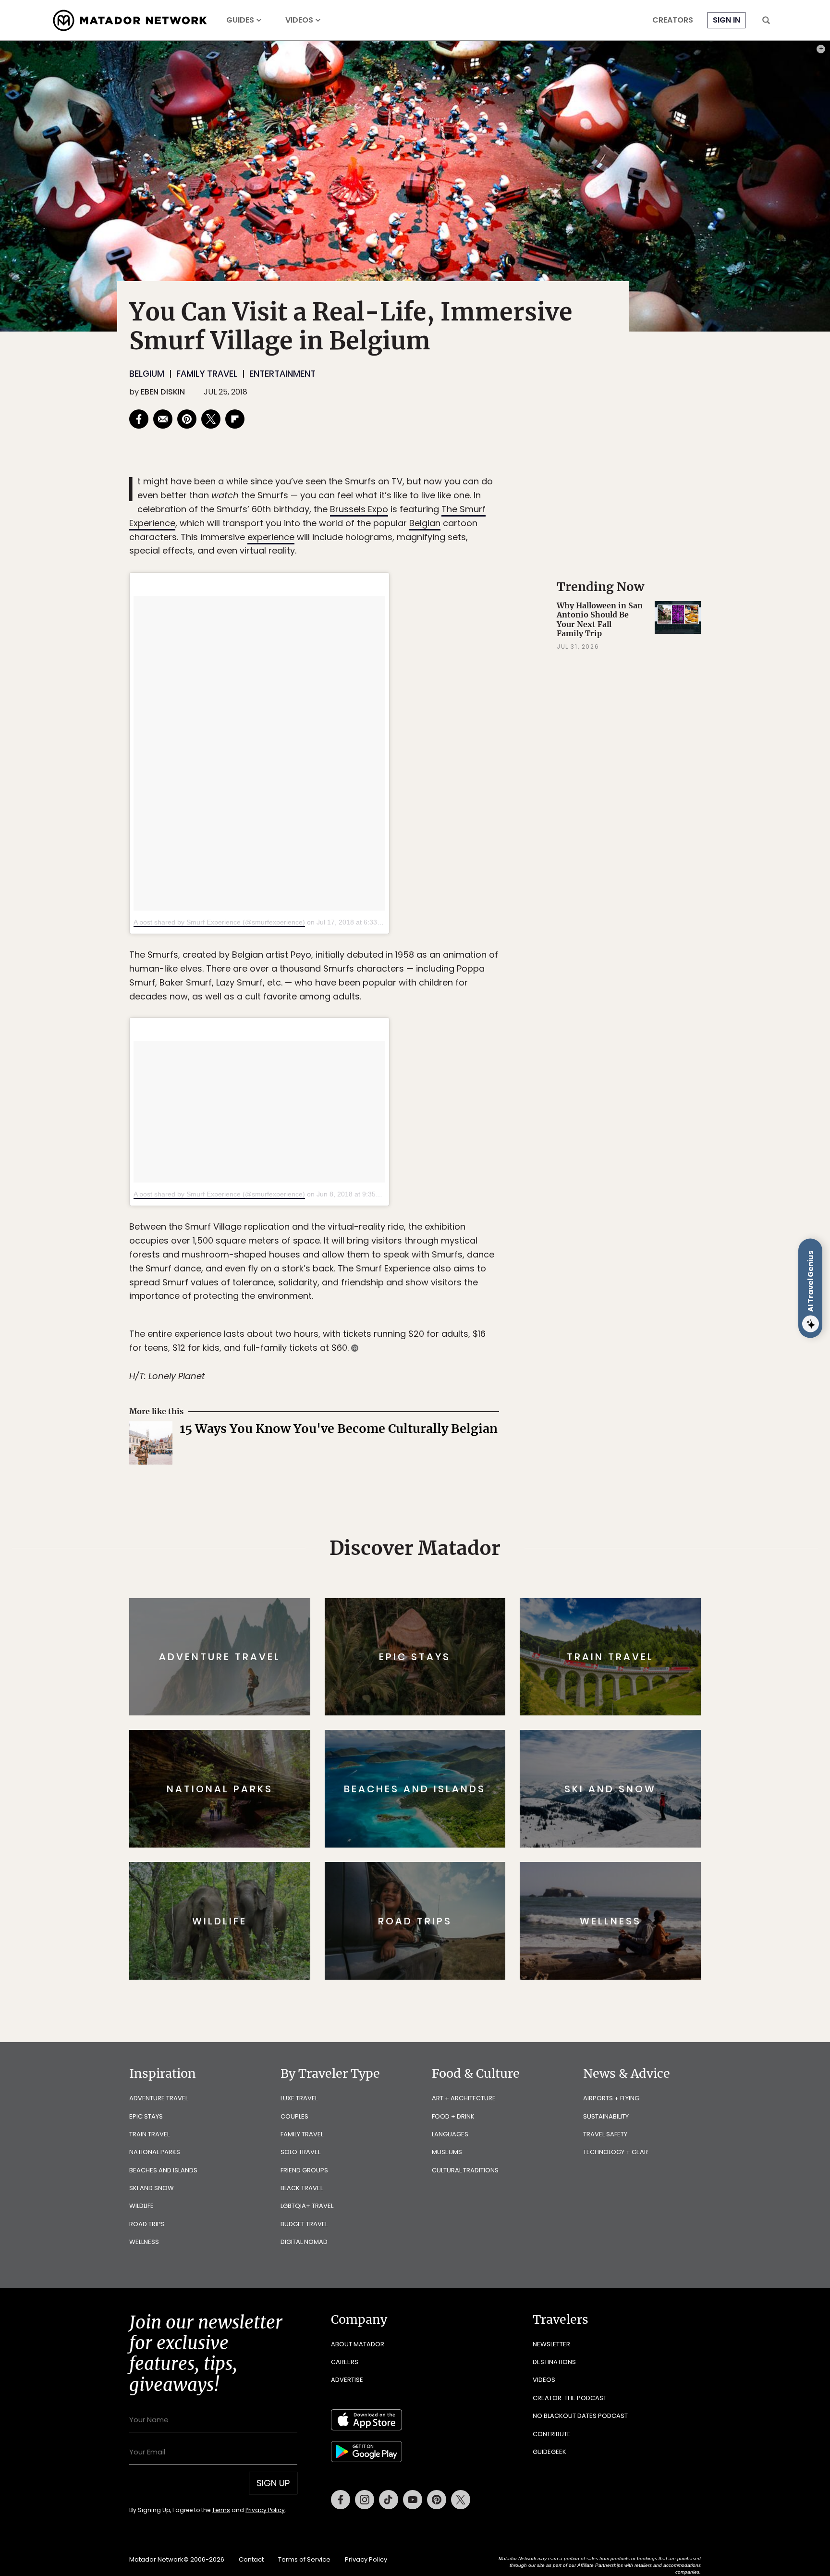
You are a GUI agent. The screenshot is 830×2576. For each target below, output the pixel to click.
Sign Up (511, 1328)
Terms (428, 1353)
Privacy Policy (473, 1353)
